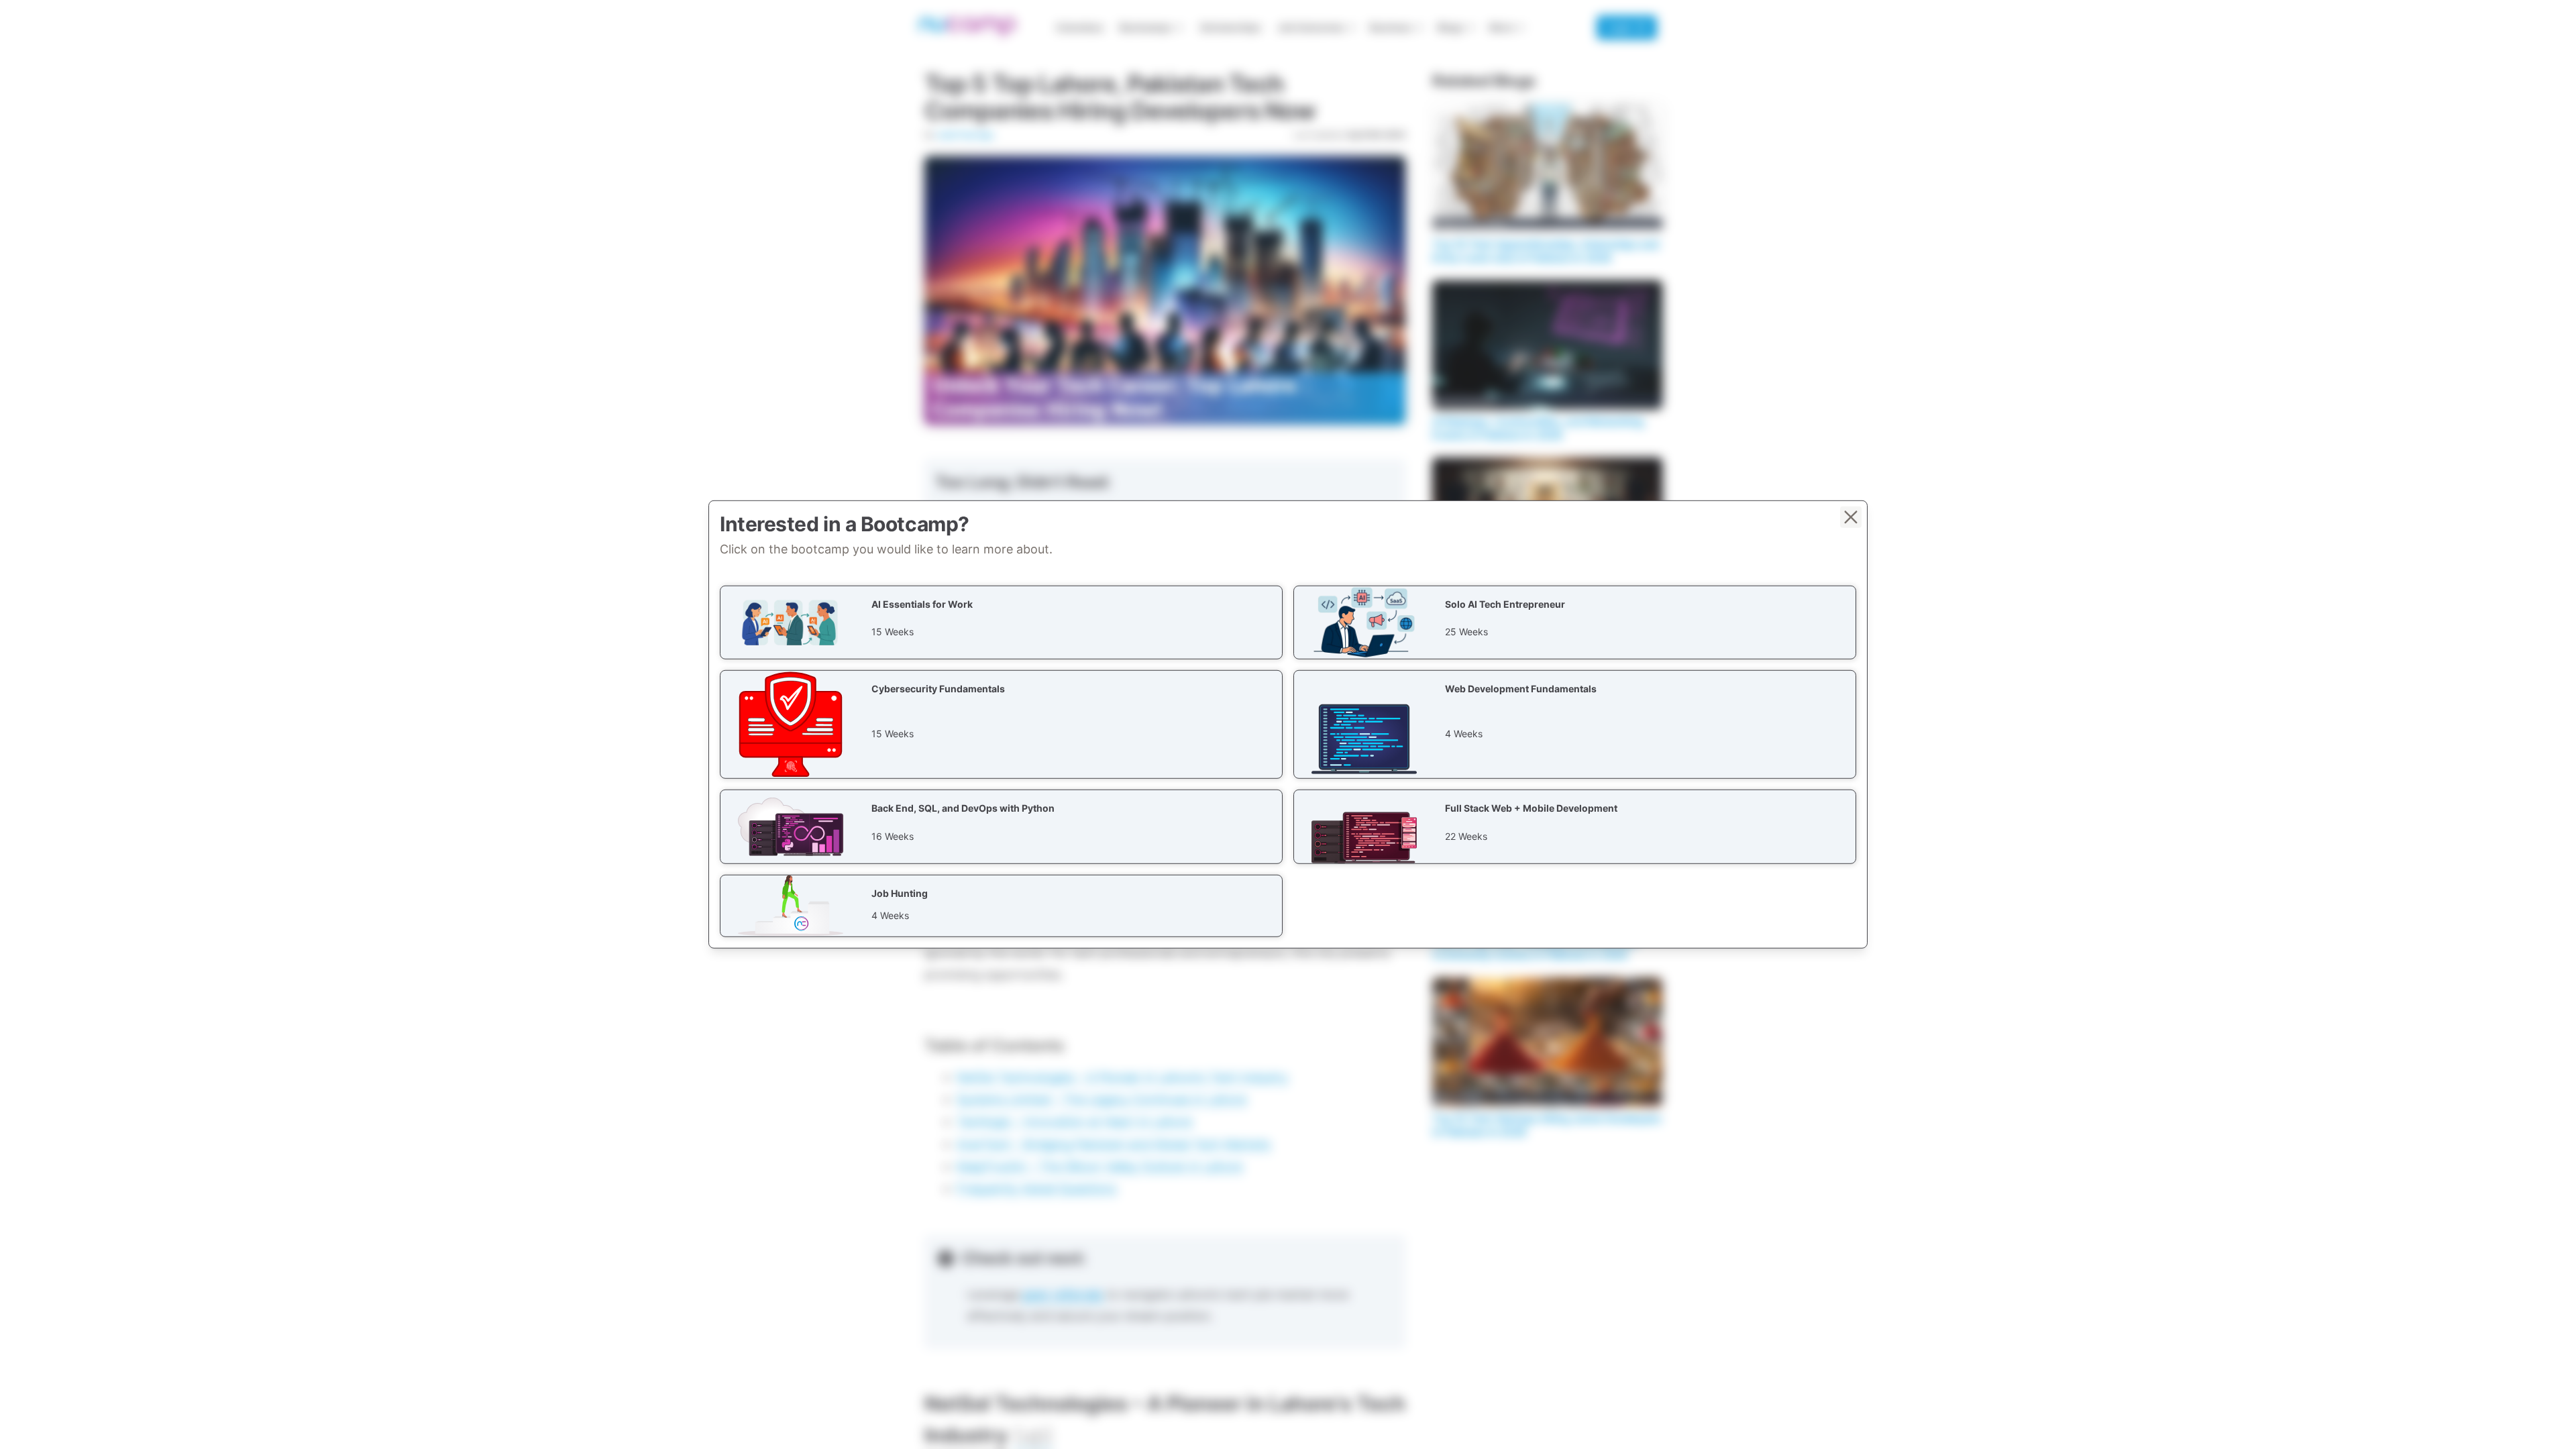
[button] (1001, 623)
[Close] (1851, 517)
